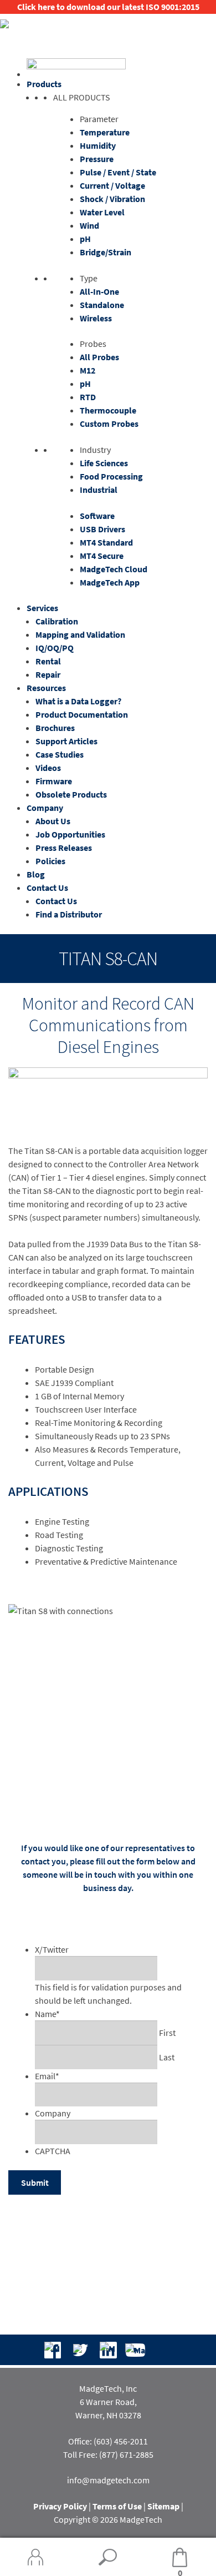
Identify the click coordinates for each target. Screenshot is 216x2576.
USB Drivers (102, 529)
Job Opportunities (70, 834)
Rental (48, 661)
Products (44, 84)
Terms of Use (117, 2506)
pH (85, 239)
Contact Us (47, 888)
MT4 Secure (102, 556)
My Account (36, 2557)
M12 (88, 370)
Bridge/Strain (106, 252)
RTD (88, 397)
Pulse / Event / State (118, 172)
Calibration (57, 621)
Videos (48, 768)
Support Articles (66, 741)
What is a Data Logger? (78, 701)
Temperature (105, 132)
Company (45, 808)
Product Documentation (82, 714)
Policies (50, 861)
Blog (36, 874)
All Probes (99, 357)
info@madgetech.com (108, 2480)
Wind (89, 225)
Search (108, 2557)
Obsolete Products (71, 794)
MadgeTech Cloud (114, 569)
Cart (163, 2558)
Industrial (99, 490)
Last (167, 2057)
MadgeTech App (110, 582)
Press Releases (64, 848)
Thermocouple (108, 410)
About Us (53, 821)
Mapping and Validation (80, 634)
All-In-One (99, 291)
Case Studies (60, 754)
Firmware (54, 781)
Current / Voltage (112, 185)
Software (97, 516)
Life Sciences (104, 463)
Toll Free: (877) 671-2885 (108, 2454)
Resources (46, 688)
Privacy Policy (60, 2506)
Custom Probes (109, 424)
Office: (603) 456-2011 (108, 2441)
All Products (82, 97)
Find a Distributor (69, 914)
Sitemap (163, 2506)
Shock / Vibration (112, 199)
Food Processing (111, 476)
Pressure (97, 159)
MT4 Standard (106, 542)
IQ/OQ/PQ (55, 648)
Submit (35, 2182)
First (167, 2033)
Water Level (102, 212)
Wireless (96, 318)
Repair (48, 674)
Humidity (98, 145)
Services (42, 608)
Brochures (55, 728)
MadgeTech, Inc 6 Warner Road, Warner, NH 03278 (108, 2402)
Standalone (102, 305)
